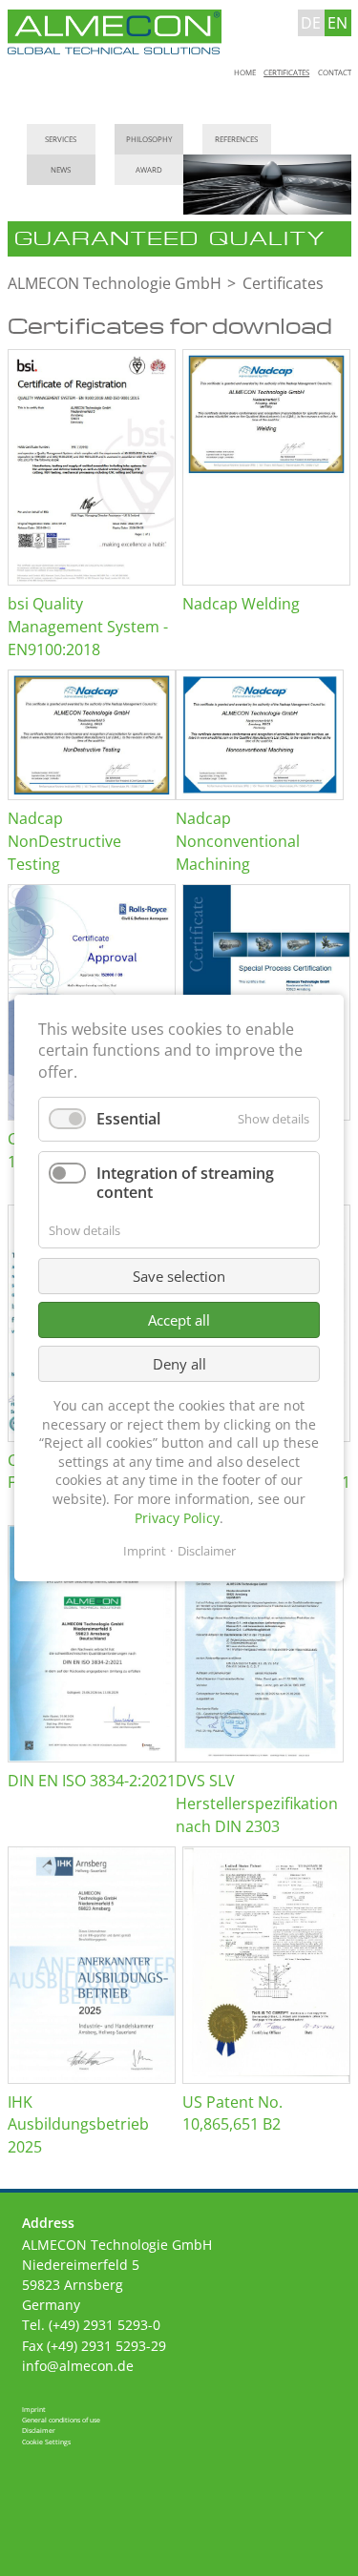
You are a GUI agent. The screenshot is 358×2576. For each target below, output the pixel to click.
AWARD (149, 170)
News (61, 170)
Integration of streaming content (185, 1183)
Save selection (179, 1276)
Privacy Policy (177, 1518)
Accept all (179, 1320)
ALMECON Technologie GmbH (115, 283)
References (236, 139)
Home (245, 73)
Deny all (179, 1364)
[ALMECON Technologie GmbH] (115, 33)
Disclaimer (39, 2430)
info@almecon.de (78, 2366)
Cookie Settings (46, 2442)
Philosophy (149, 139)
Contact (335, 73)
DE (311, 23)
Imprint (34, 2409)
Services (61, 139)
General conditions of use (61, 2420)
